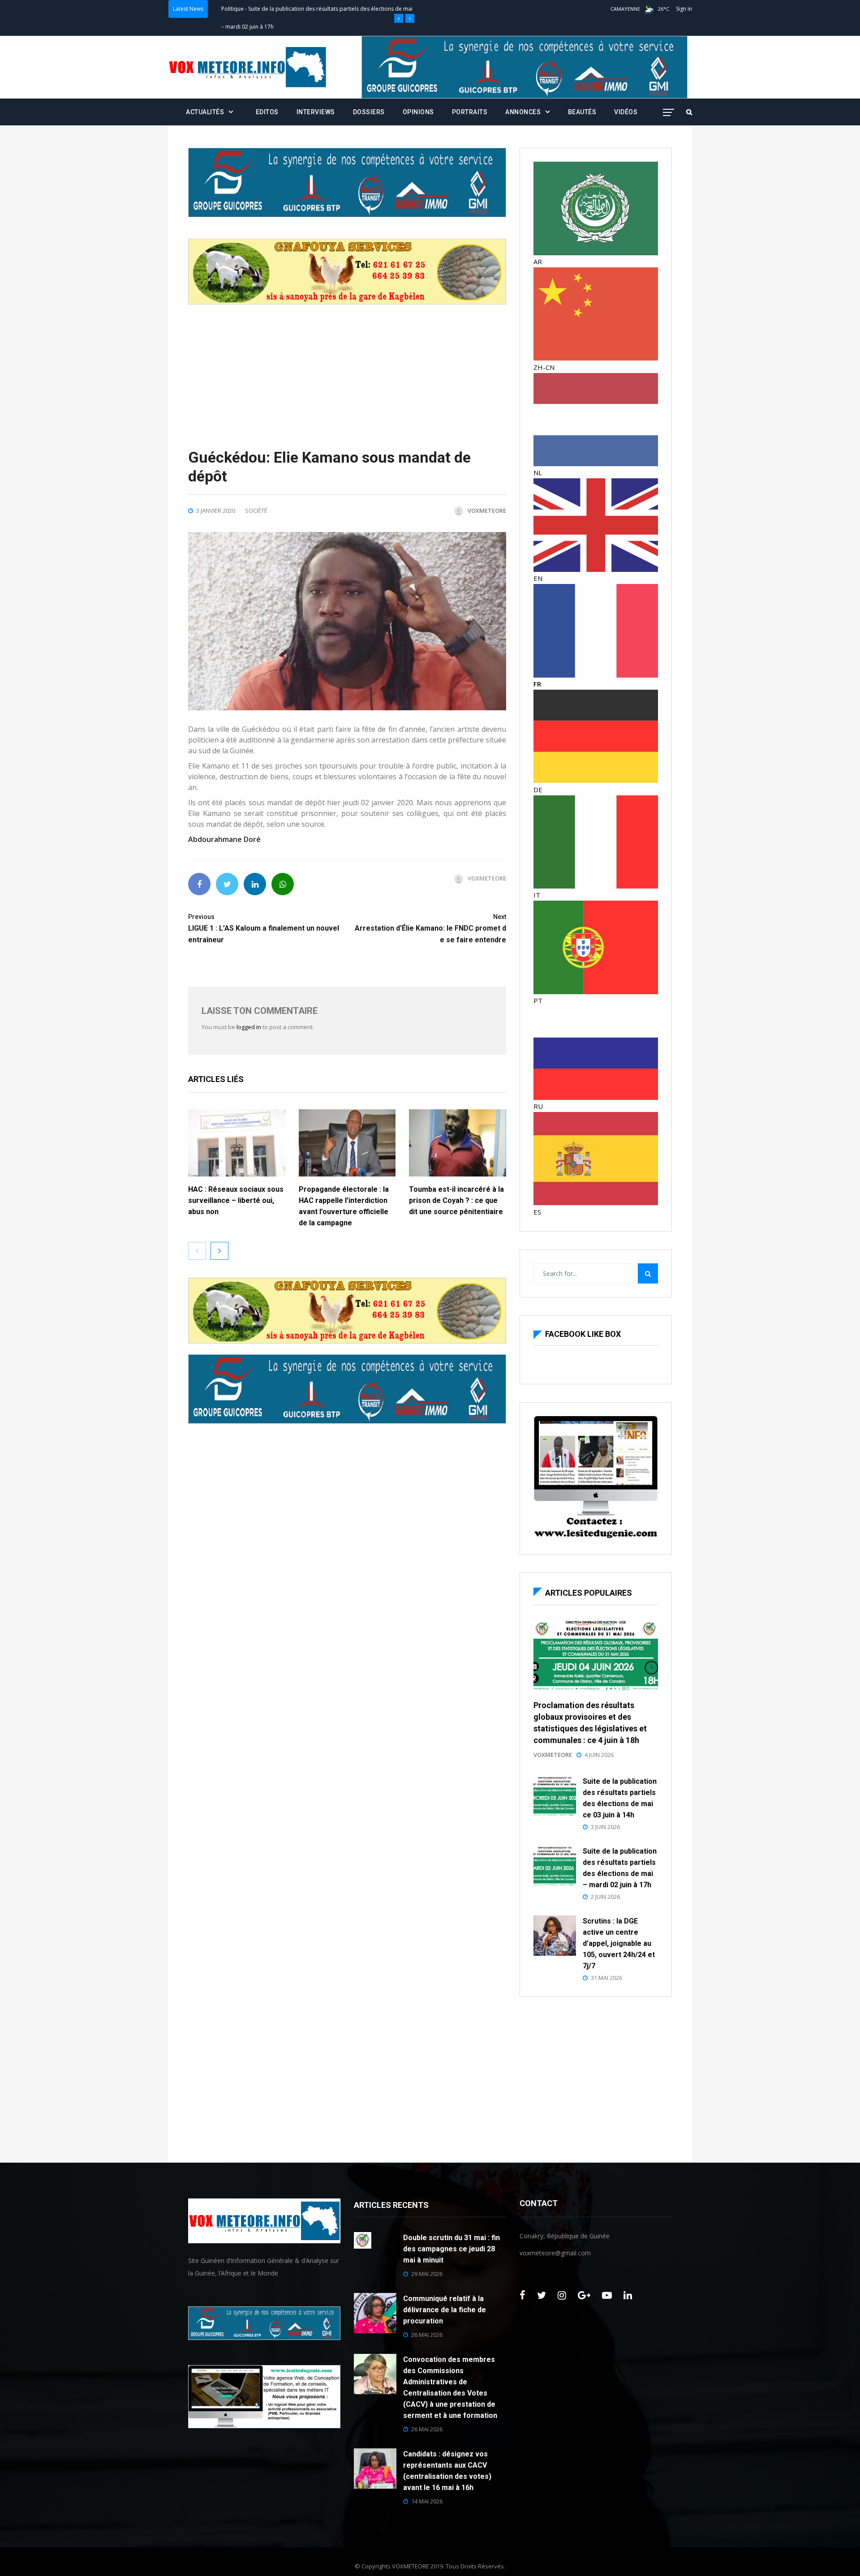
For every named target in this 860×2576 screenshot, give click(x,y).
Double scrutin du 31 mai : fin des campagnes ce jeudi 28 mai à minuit (451, 2249)
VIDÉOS (626, 112)
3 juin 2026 (605, 1827)
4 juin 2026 (599, 1755)
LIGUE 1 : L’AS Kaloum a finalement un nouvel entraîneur (264, 929)
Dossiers (369, 112)
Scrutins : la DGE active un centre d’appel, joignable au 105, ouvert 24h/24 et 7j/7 (619, 1943)
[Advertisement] (347, 367)
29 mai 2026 (427, 2274)
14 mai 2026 (427, 2501)
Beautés (582, 112)
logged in (249, 1027)
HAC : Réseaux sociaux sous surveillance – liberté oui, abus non (236, 1200)
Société (256, 511)
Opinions (418, 112)
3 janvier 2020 (216, 511)
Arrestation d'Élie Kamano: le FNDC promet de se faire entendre (430, 929)
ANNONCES (523, 112)
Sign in (684, 9)
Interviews (316, 112)
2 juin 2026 (605, 1897)
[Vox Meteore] (247, 67)
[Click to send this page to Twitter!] (227, 884)
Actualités (205, 112)
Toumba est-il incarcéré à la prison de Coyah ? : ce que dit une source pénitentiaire (457, 1200)
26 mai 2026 (427, 2335)
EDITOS (267, 112)
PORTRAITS (470, 112)
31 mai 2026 (606, 1978)
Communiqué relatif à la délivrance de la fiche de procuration (445, 2310)
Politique (232, 9)
